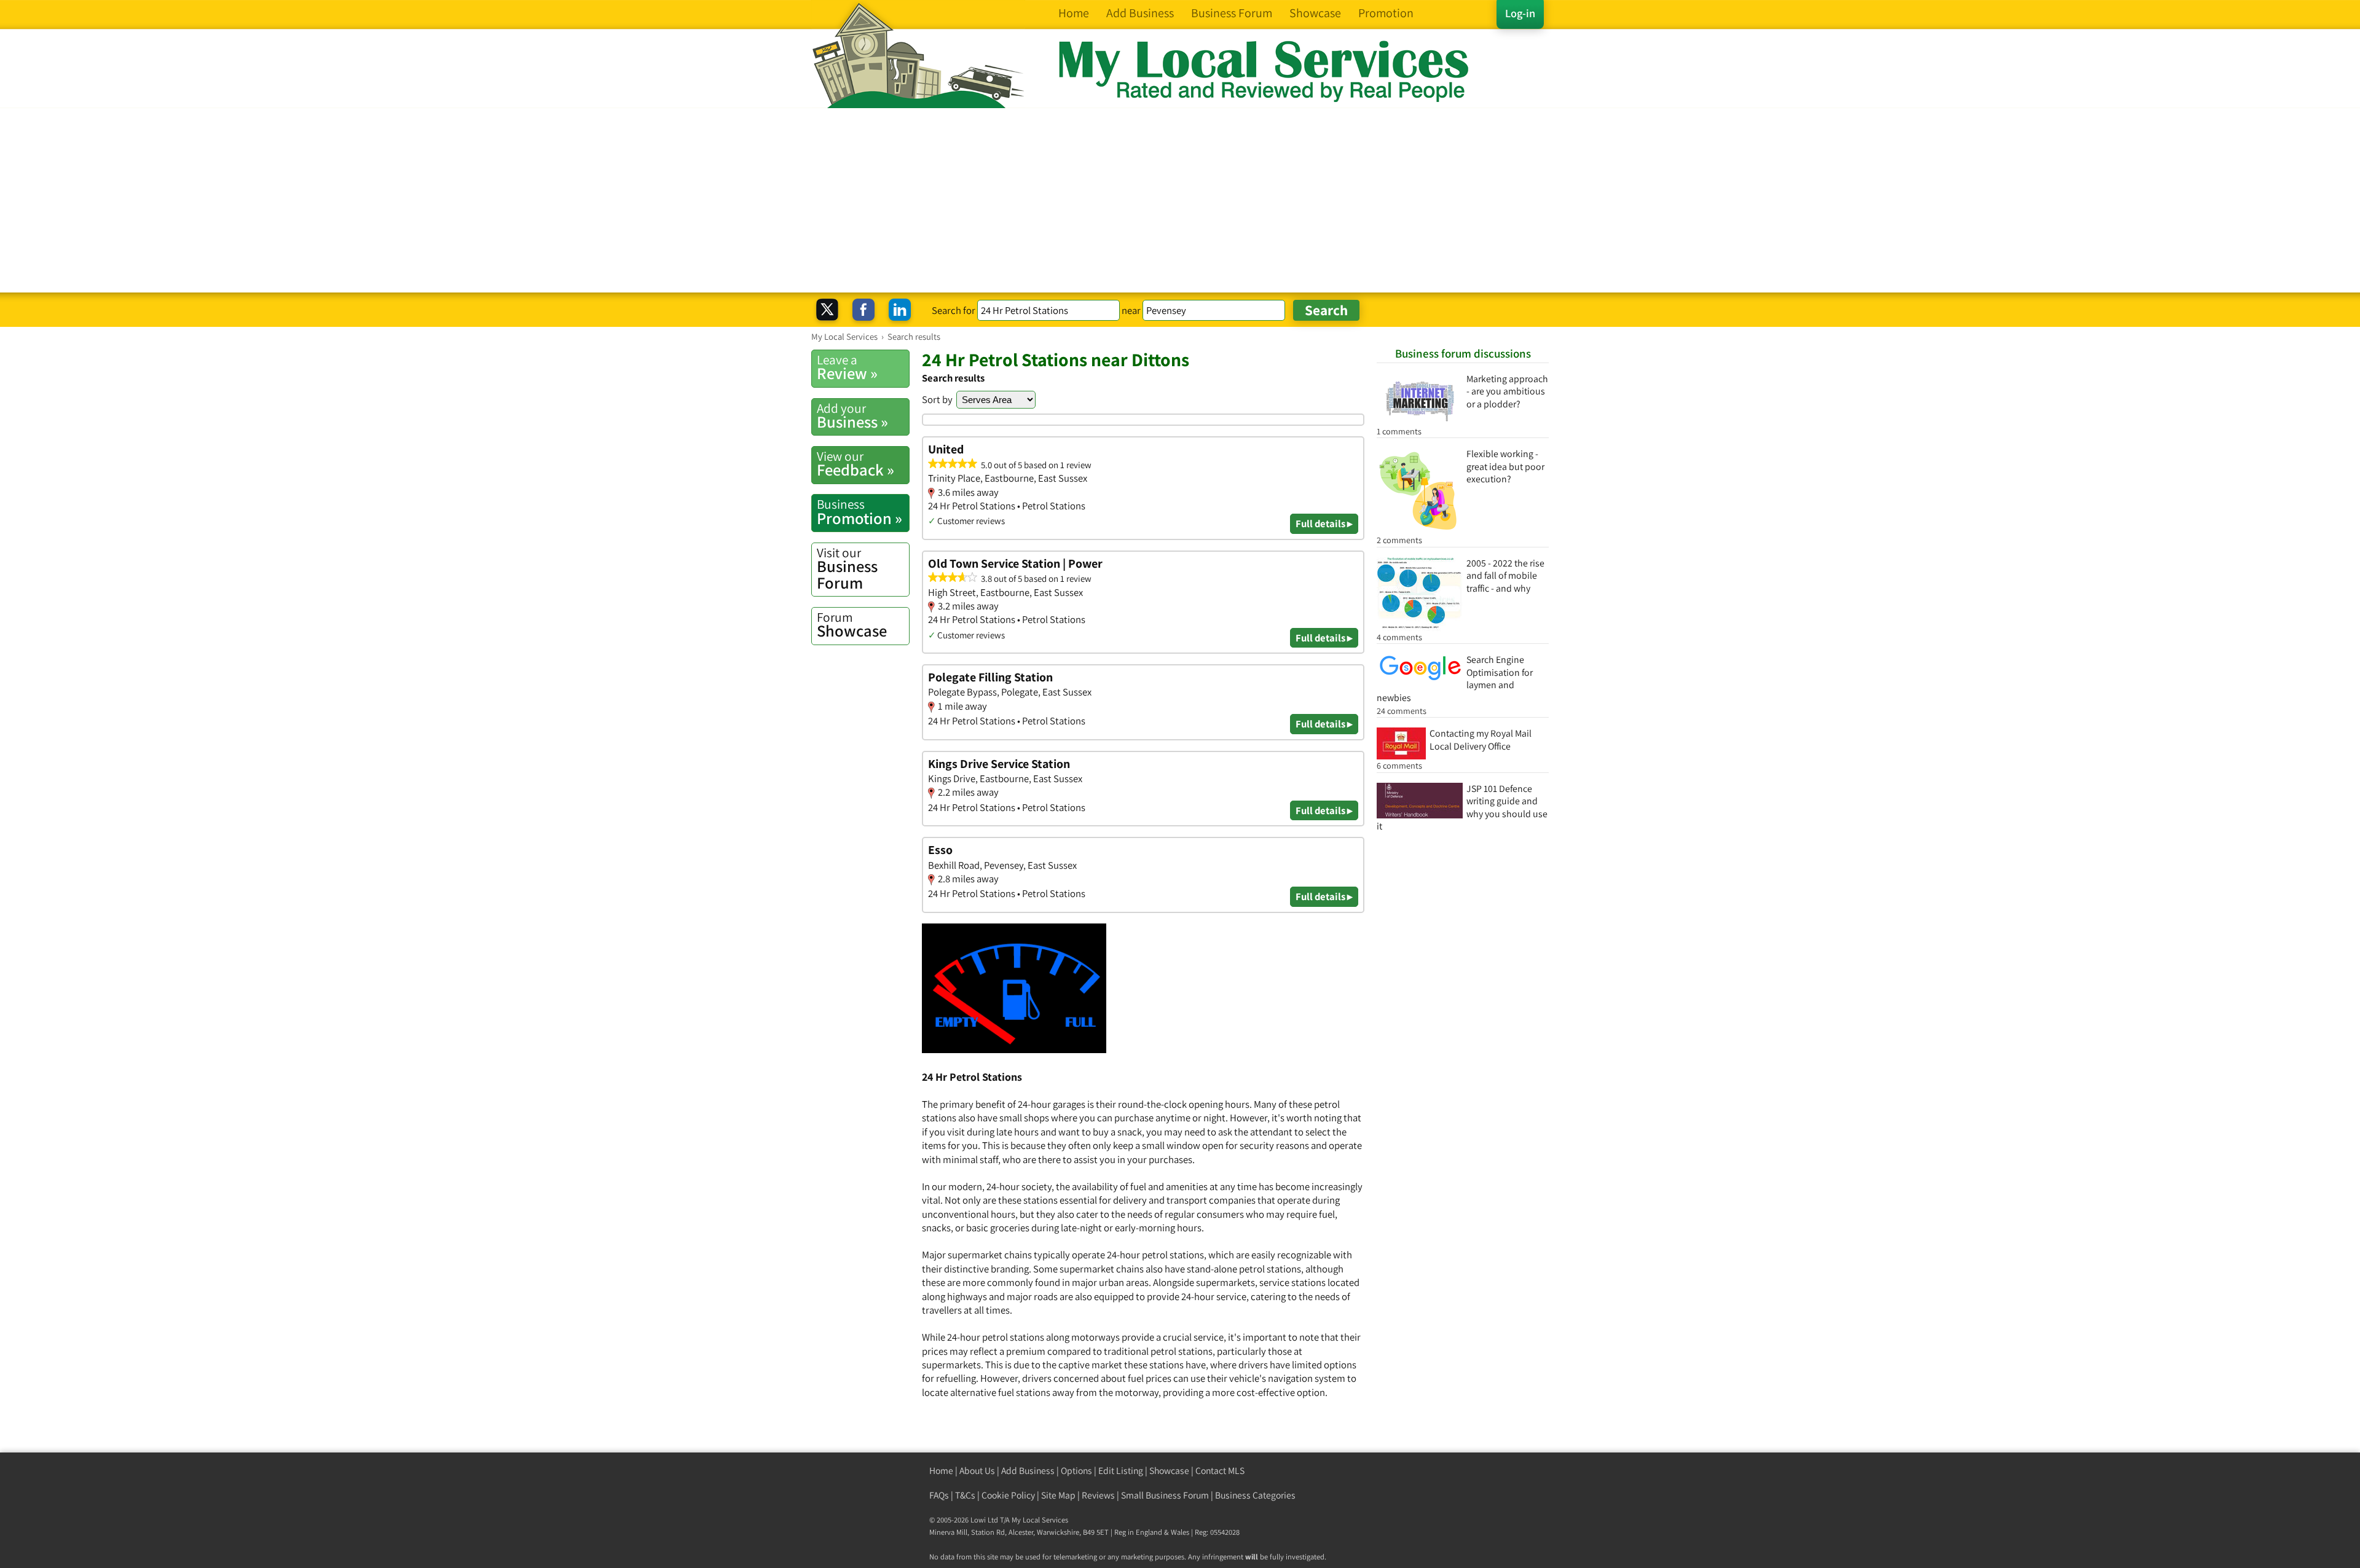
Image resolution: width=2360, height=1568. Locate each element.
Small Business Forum (1165, 1495)
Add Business (1028, 1471)
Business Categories (1255, 1495)
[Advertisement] (1180, 200)
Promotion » (859, 512)
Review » (847, 367)
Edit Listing (1121, 1471)
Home (941, 1471)
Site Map (1058, 1495)
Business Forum (847, 569)
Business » (852, 416)
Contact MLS (1220, 1471)
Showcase (852, 625)
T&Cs (965, 1495)
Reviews (1098, 1495)
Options (1076, 1471)
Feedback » (855, 464)
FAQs (939, 1495)
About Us (977, 1471)
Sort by (937, 399)
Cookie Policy (1008, 1495)
